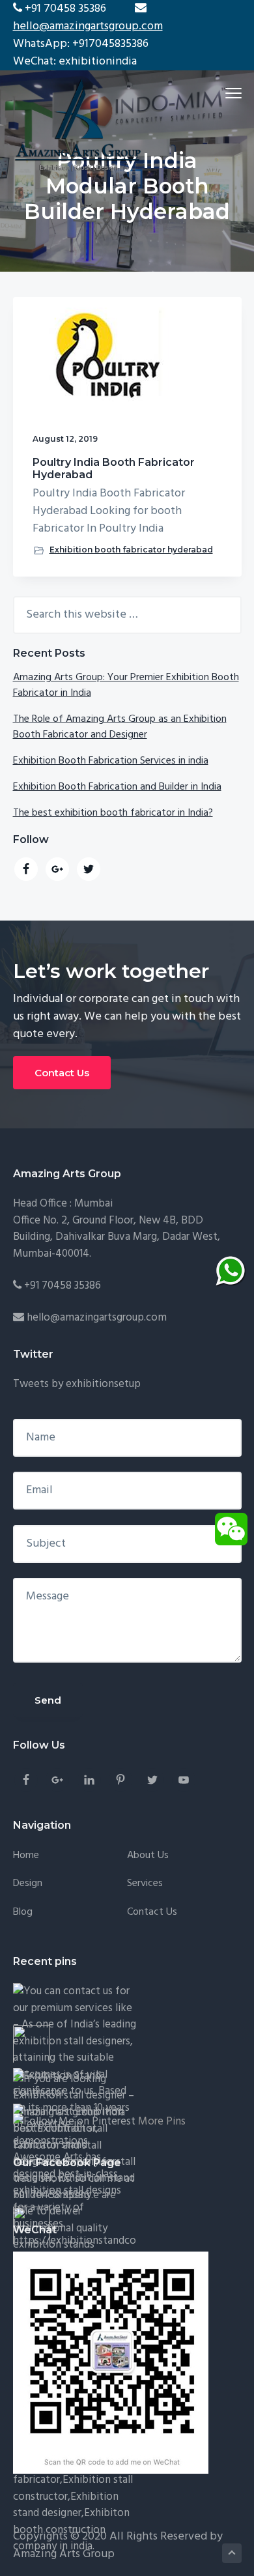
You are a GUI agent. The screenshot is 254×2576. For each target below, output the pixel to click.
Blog (23, 1912)
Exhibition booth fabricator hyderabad (131, 550)
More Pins (162, 2122)
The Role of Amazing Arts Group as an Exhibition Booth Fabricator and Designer (120, 727)
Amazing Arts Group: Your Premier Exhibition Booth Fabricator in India (126, 685)
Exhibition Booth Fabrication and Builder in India (117, 787)
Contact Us (62, 1073)
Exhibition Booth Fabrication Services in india (111, 761)
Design (28, 1884)
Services (145, 1884)
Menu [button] (218, 93)
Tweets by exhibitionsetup (77, 1384)
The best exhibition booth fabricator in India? (113, 813)
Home (26, 1856)
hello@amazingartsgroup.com (88, 26)
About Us (148, 1856)
